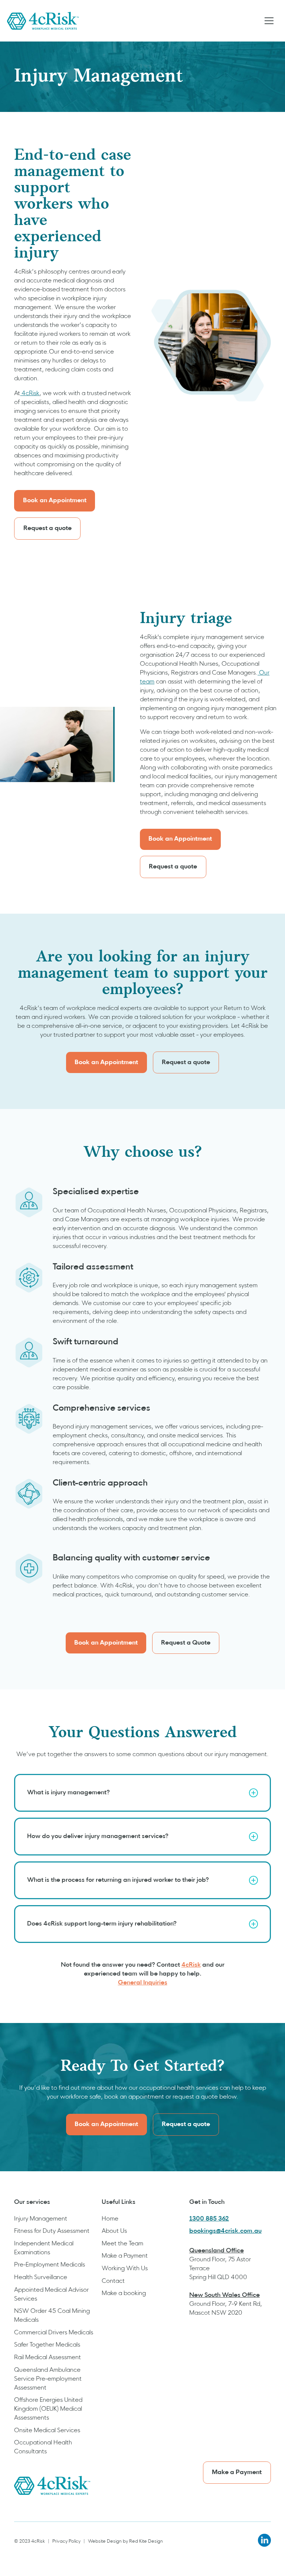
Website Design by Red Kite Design (125, 2542)
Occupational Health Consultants (43, 2447)
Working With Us (125, 2269)
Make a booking (124, 2294)
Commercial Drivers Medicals (54, 2333)
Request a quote (47, 529)
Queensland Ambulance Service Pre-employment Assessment (48, 2379)
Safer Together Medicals (47, 2345)
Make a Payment (125, 2256)
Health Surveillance (41, 2278)
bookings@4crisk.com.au (225, 2231)
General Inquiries (143, 1983)
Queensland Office (217, 2251)
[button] (269, 21)
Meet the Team (122, 2244)
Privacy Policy (66, 2542)
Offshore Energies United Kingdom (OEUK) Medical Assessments (48, 2409)
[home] (43, 21)
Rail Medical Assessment (47, 2358)
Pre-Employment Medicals (50, 2265)
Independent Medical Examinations (44, 2248)
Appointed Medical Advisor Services (51, 2295)
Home (110, 2219)
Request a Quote (186, 1643)
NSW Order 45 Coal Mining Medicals (52, 2316)
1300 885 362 (209, 2219)
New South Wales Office (225, 2295)
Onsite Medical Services (47, 2431)
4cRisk (30, 394)
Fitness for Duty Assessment (52, 2231)
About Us (114, 2231)
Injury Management (41, 2219)
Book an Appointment (55, 501)
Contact (113, 2281)
